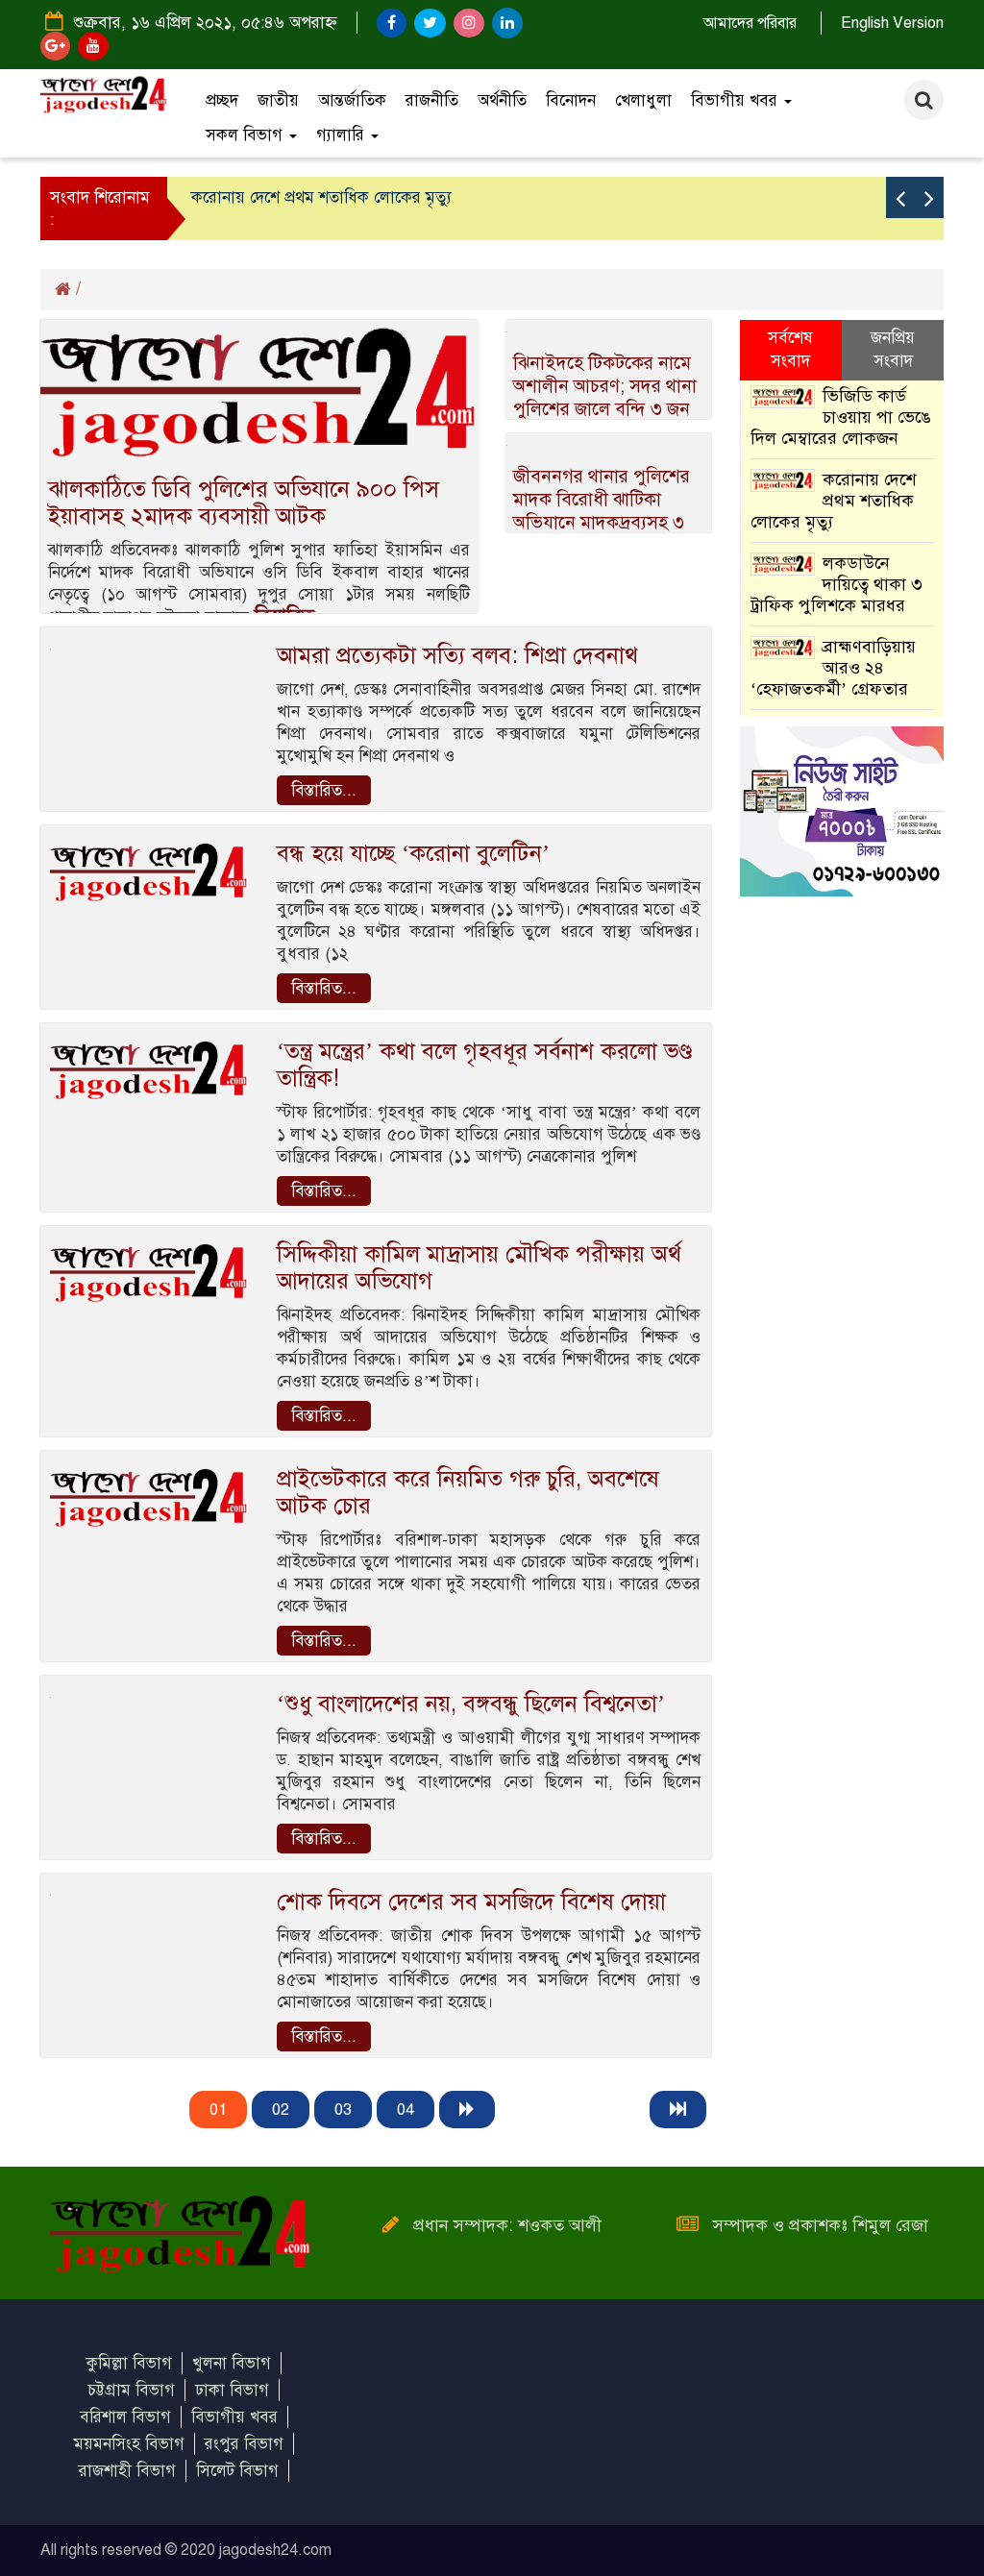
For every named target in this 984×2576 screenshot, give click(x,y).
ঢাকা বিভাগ (232, 2390)
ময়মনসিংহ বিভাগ (129, 2444)
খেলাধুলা (643, 100)
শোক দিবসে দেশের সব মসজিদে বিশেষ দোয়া (471, 1901)
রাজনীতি (432, 100)
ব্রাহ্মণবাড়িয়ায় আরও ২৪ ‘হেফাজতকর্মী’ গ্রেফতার (833, 668)
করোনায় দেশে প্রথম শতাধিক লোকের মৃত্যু (321, 197)
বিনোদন (571, 100)
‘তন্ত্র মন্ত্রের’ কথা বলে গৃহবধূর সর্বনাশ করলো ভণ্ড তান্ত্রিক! (484, 1065)
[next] (467, 2110)
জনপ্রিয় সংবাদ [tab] (893, 349)
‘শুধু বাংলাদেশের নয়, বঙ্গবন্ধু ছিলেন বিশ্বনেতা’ (471, 1704)
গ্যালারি (343, 135)
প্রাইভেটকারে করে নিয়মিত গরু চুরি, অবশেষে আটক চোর (468, 1492)
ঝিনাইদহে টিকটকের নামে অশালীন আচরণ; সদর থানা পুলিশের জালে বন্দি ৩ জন (605, 386)
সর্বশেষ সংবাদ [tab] (790, 349)
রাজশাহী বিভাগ (127, 2471)
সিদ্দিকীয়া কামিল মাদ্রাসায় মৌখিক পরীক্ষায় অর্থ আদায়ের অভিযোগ (479, 1267)
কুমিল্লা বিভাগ (129, 2363)
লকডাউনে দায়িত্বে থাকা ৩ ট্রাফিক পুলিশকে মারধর (836, 584)
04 (406, 2110)
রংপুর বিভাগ (244, 2444)
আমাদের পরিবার (750, 23)
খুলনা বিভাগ (232, 2363)
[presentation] (900, 197)
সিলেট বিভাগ (237, 2471)
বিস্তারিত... (324, 790)
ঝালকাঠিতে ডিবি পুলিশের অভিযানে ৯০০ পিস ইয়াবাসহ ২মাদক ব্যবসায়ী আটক (244, 503)
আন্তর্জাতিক (352, 100)
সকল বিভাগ (246, 135)
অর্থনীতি (502, 100)
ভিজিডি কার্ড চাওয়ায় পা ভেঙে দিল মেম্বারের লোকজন (841, 417)
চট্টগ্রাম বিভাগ (131, 2390)
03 (343, 2110)
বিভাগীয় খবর (737, 100)
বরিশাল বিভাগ (125, 2417)
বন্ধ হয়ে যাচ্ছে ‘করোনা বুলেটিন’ (413, 853)
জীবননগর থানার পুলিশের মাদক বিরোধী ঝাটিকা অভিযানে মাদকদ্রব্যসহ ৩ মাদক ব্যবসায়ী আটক (602, 511)
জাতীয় (278, 100)
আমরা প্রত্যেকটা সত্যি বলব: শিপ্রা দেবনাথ (457, 655)
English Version (892, 23)
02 (281, 2110)
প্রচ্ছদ (222, 100)
